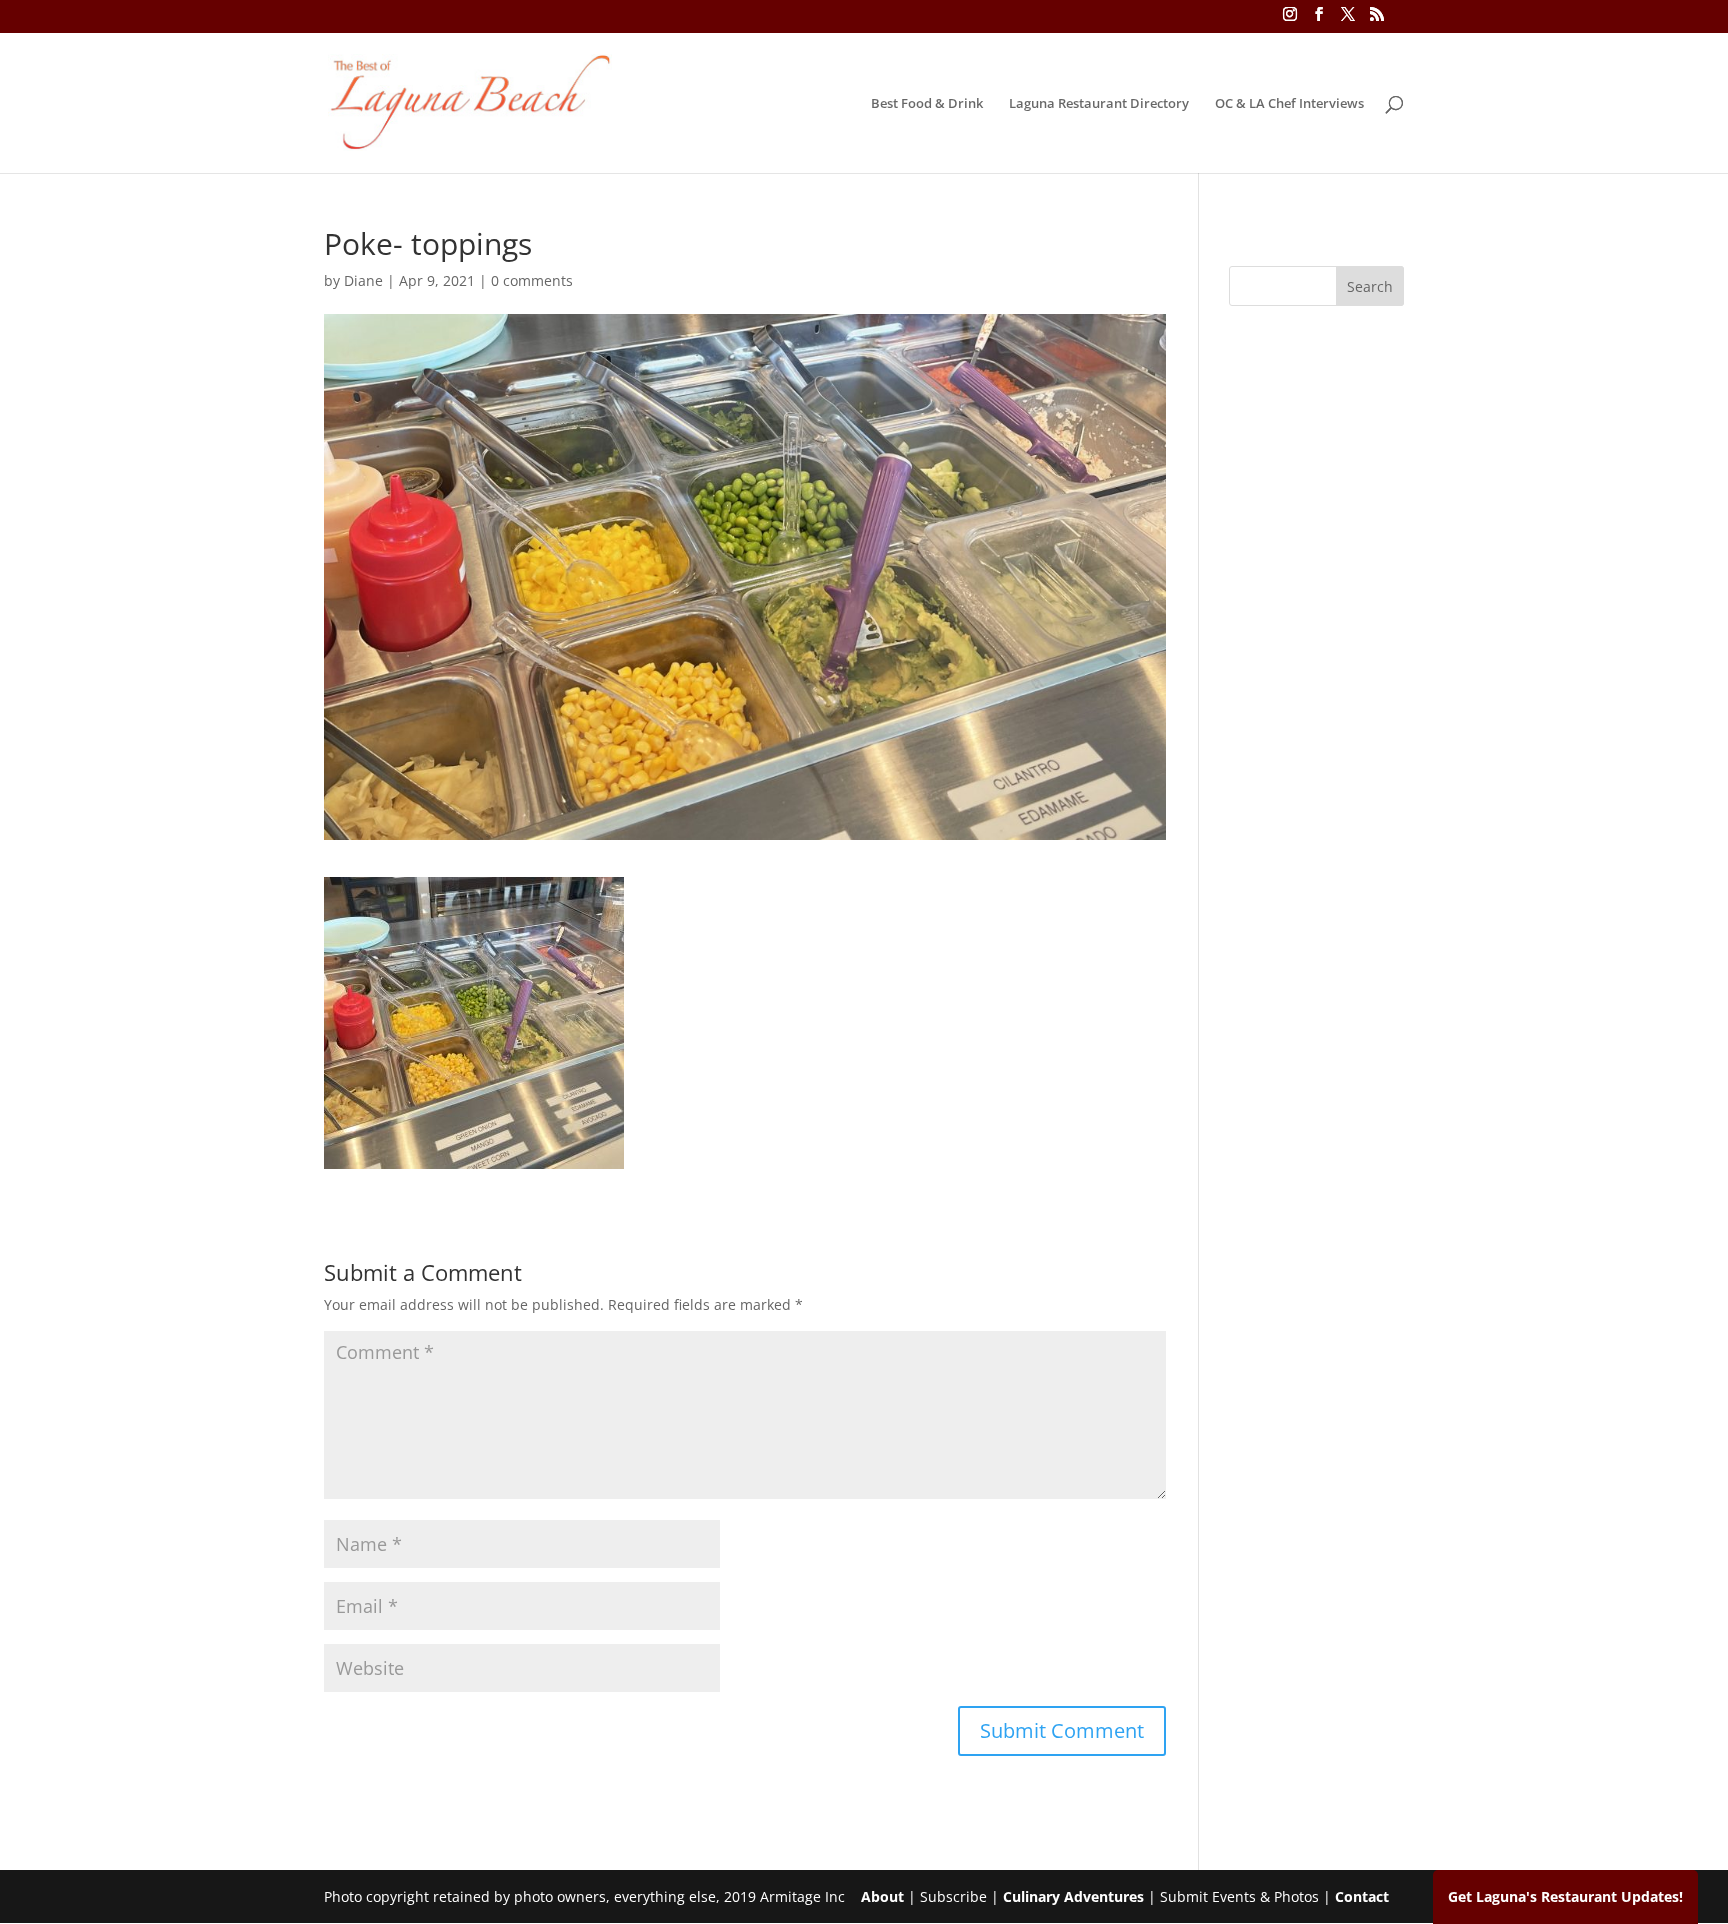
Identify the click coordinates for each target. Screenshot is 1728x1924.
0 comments (532, 280)
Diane (363, 280)
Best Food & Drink (927, 104)
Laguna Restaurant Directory (1099, 104)
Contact (1362, 1896)
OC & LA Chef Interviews (1289, 104)
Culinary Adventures (1073, 1896)
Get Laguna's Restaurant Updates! (1565, 1896)
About (882, 1896)
